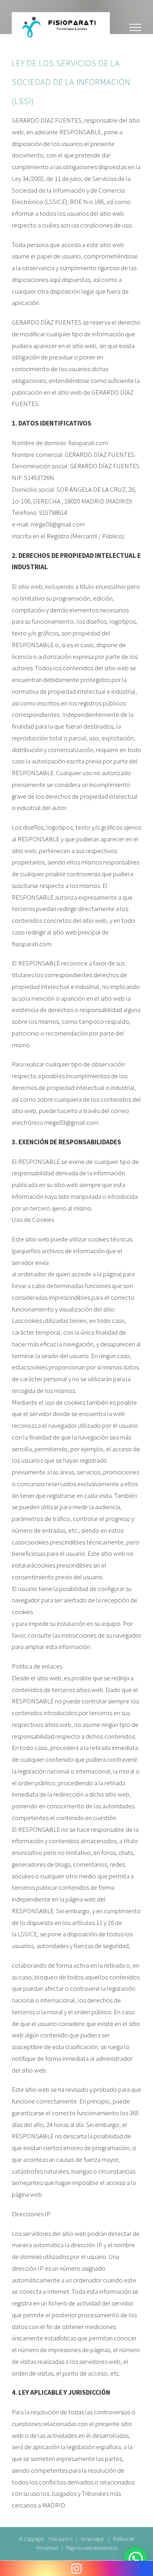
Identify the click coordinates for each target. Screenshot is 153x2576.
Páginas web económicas (92, 2548)
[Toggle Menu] (135, 27)
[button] (136, 2559)
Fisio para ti (61, 2539)
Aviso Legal (92, 2539)
